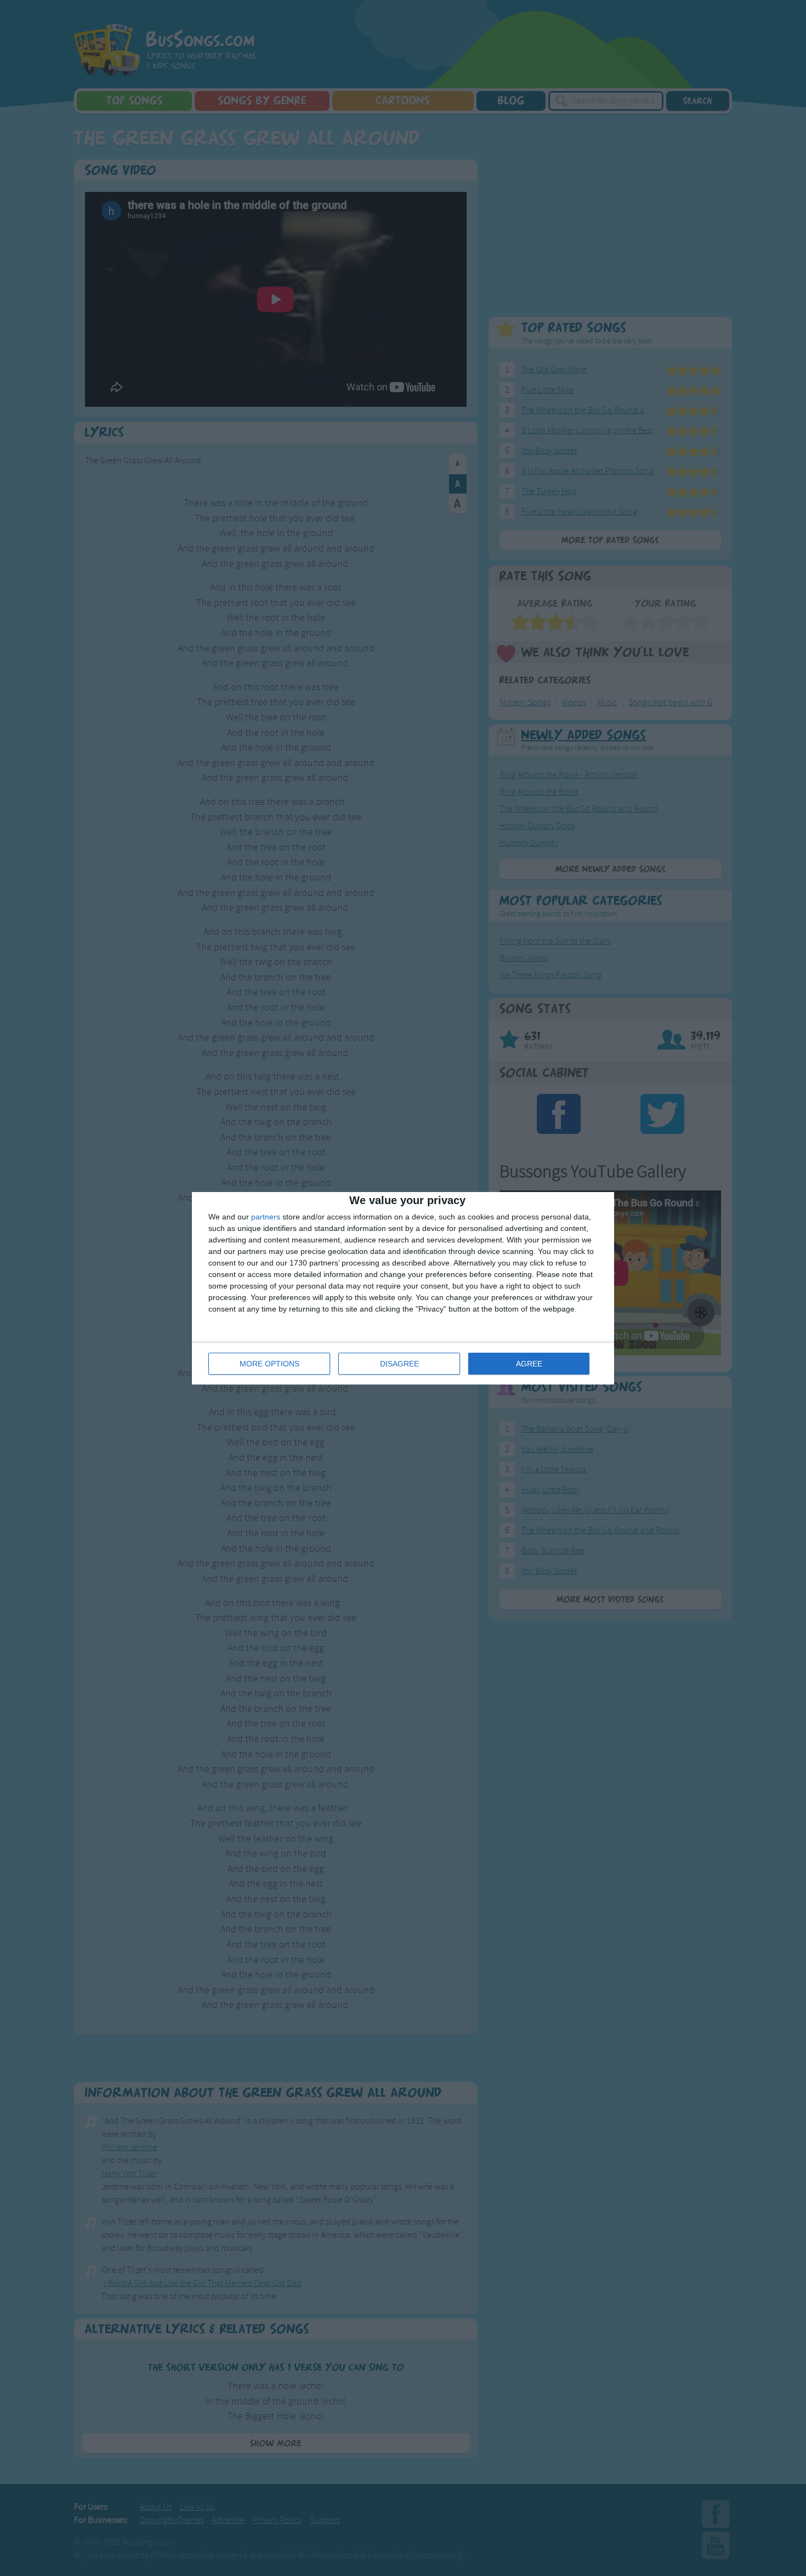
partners (266, 1217)
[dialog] (403, 1288)
